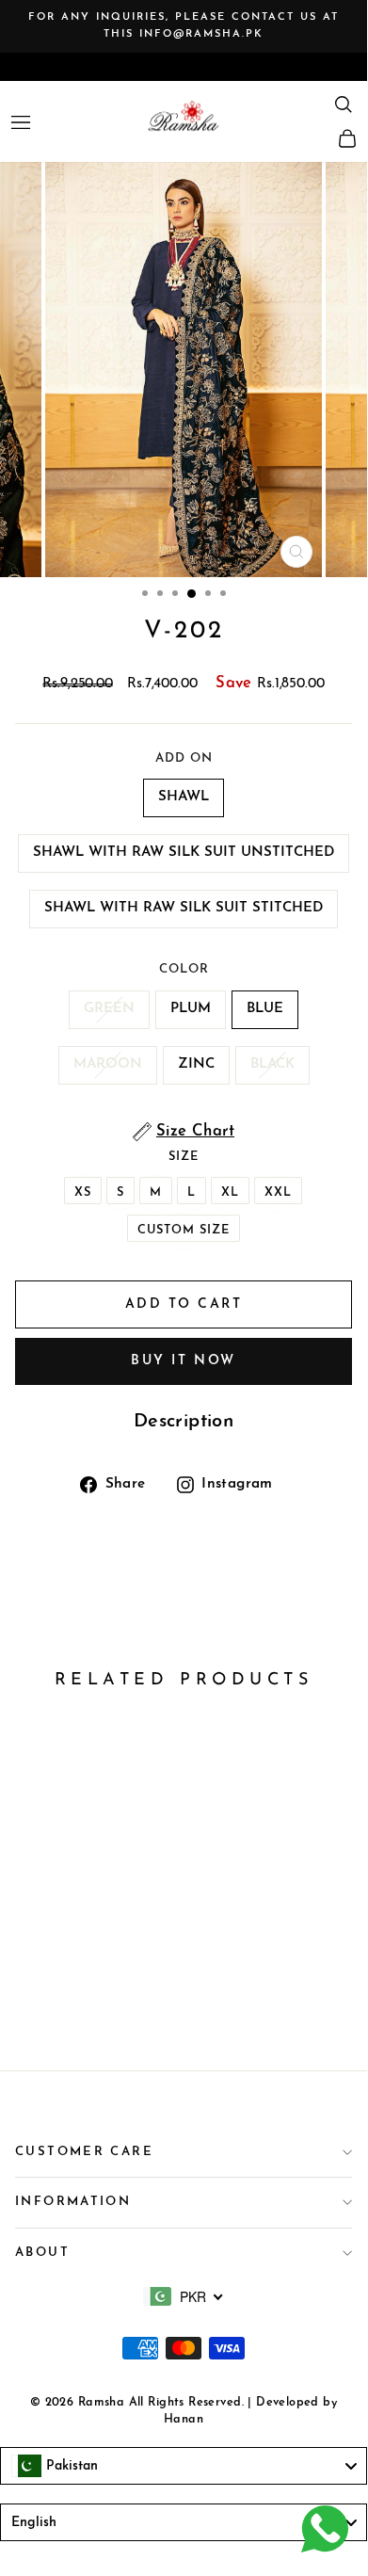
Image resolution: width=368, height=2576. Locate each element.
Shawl (184, 797)
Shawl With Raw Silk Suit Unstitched (184, 853)
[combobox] (184, 2296)
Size (184, 1157)
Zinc (196, 1064)
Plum (191, 1009)
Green (109, 1009)
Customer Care (84, 2152)
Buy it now (183, 1361)
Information (73, 2202)
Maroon (108, 1064)
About (42, 2253)
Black (272, 1064)
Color (184, 969)
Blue (265, 1009)
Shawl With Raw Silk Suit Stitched (184, 908)
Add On (184, 758)
